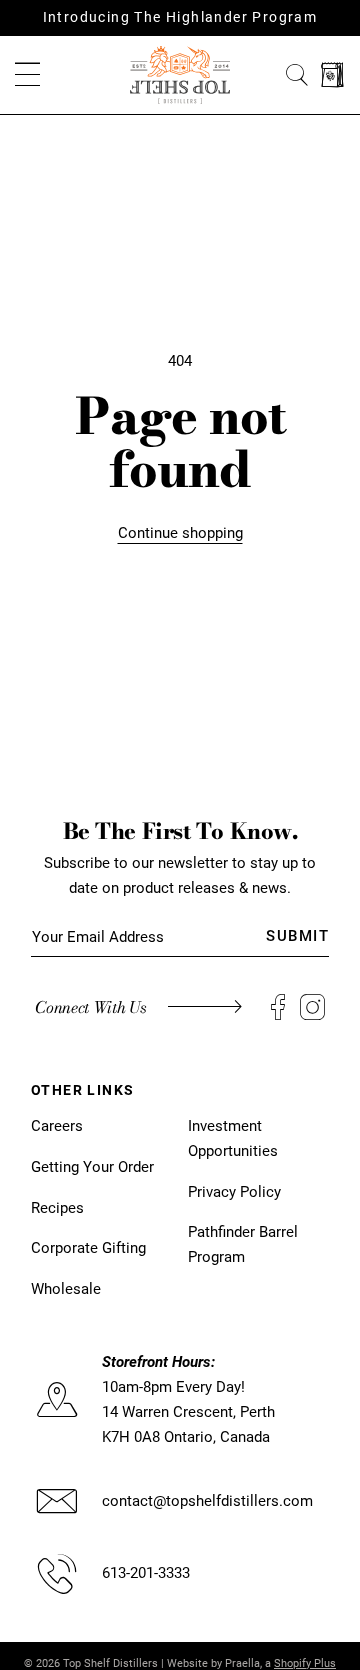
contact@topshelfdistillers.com (207, 1501)
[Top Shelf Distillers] (180, 74)
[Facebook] (278, 1007)
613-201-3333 (146, 1573)
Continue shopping (180, 533)
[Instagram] (312, 1007)
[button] (27, 75)
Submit (297, 936)
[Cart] (332, 75)
